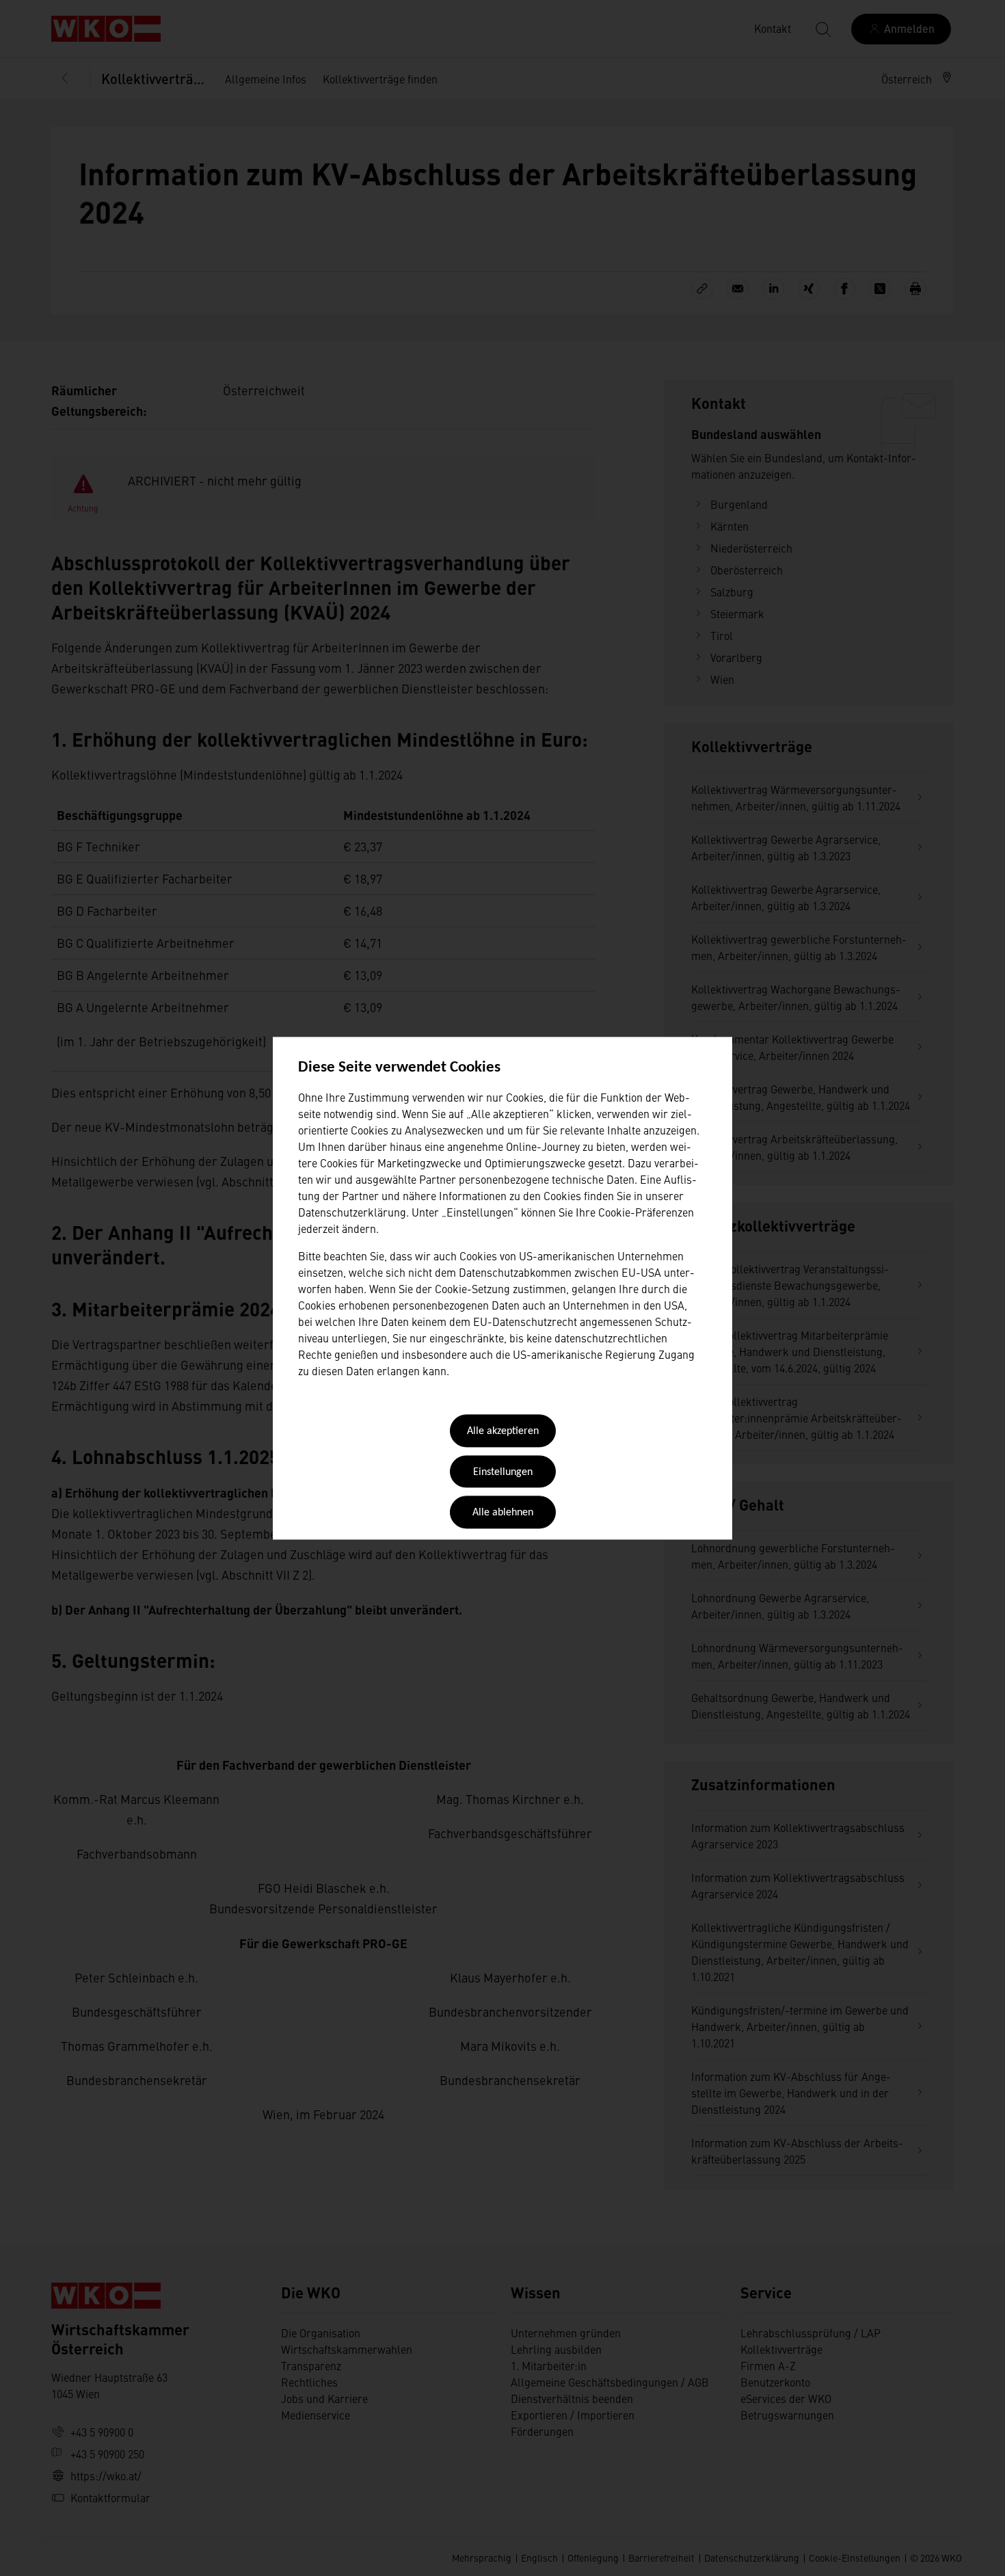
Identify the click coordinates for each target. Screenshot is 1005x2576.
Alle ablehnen (503, 1513)
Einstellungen (503, 1472)
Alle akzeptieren (503, 1432)
